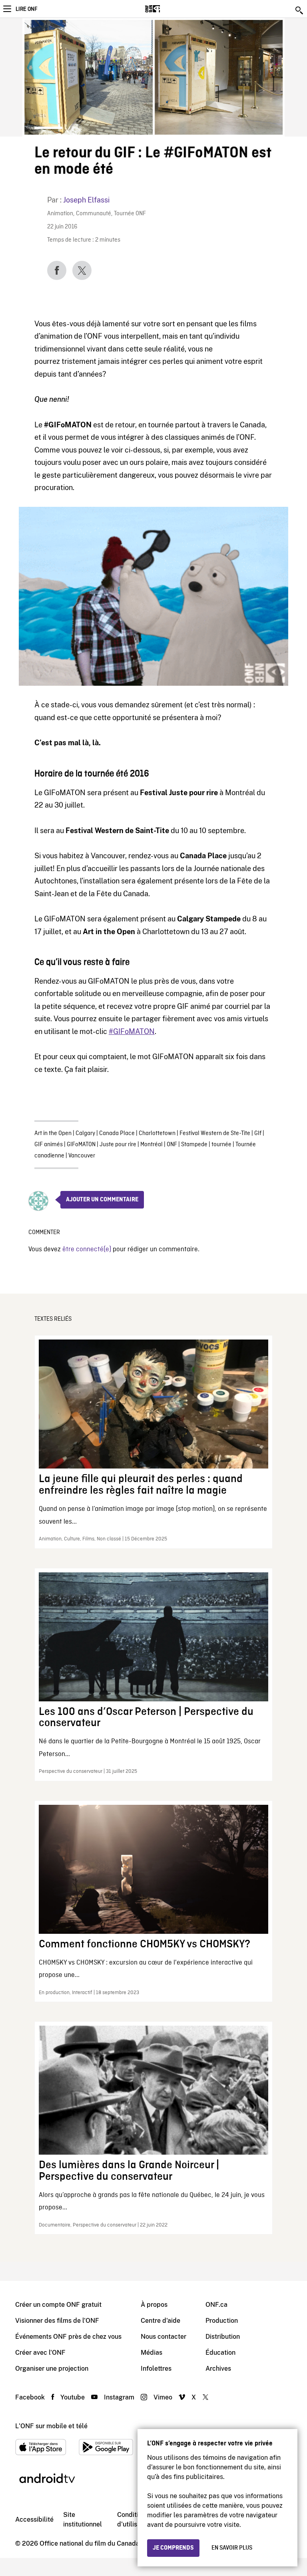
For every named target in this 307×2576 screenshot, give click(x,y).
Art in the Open (53, 1133)
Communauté (94, 214)
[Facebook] (57, 270)
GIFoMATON (81, 1145)
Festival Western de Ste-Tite (215, 1133)
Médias (152, 2353)
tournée (221, 1145)
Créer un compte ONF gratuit (58, 2305)
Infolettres (156, 2369)
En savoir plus (232, 2548)
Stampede (194, 1145)
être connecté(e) (87, 1249)
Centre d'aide (160, 2321)
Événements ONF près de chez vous (68, 2337)
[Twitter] (82, 270)
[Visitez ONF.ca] (166, 9)
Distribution (223, 2337)
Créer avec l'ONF (40, 2353)
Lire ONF (26, 9)
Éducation (220, 2353)
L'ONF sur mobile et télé (51, 2426)
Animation (60, 214)
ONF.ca (216, 2305)
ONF (172, 1145)
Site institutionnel (83, 2519)
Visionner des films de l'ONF (57, 2321)
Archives (218, 2369)
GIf (258, 1133)
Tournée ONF (130, 214)
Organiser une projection (52, 2369)
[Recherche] (300, 10)
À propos (154, 2305)
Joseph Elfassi (86, 200)
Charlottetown (157, 1133)
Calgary (85, 1133)
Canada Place (117, 1133)
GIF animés (49, 1145)
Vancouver (82, 1156)
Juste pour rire (118, 1145)
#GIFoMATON (132, 1031)
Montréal (152, 1145)
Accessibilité (34, 2519)
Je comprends (173, 2548)
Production (222, 2321)
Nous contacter (163, 2337)
